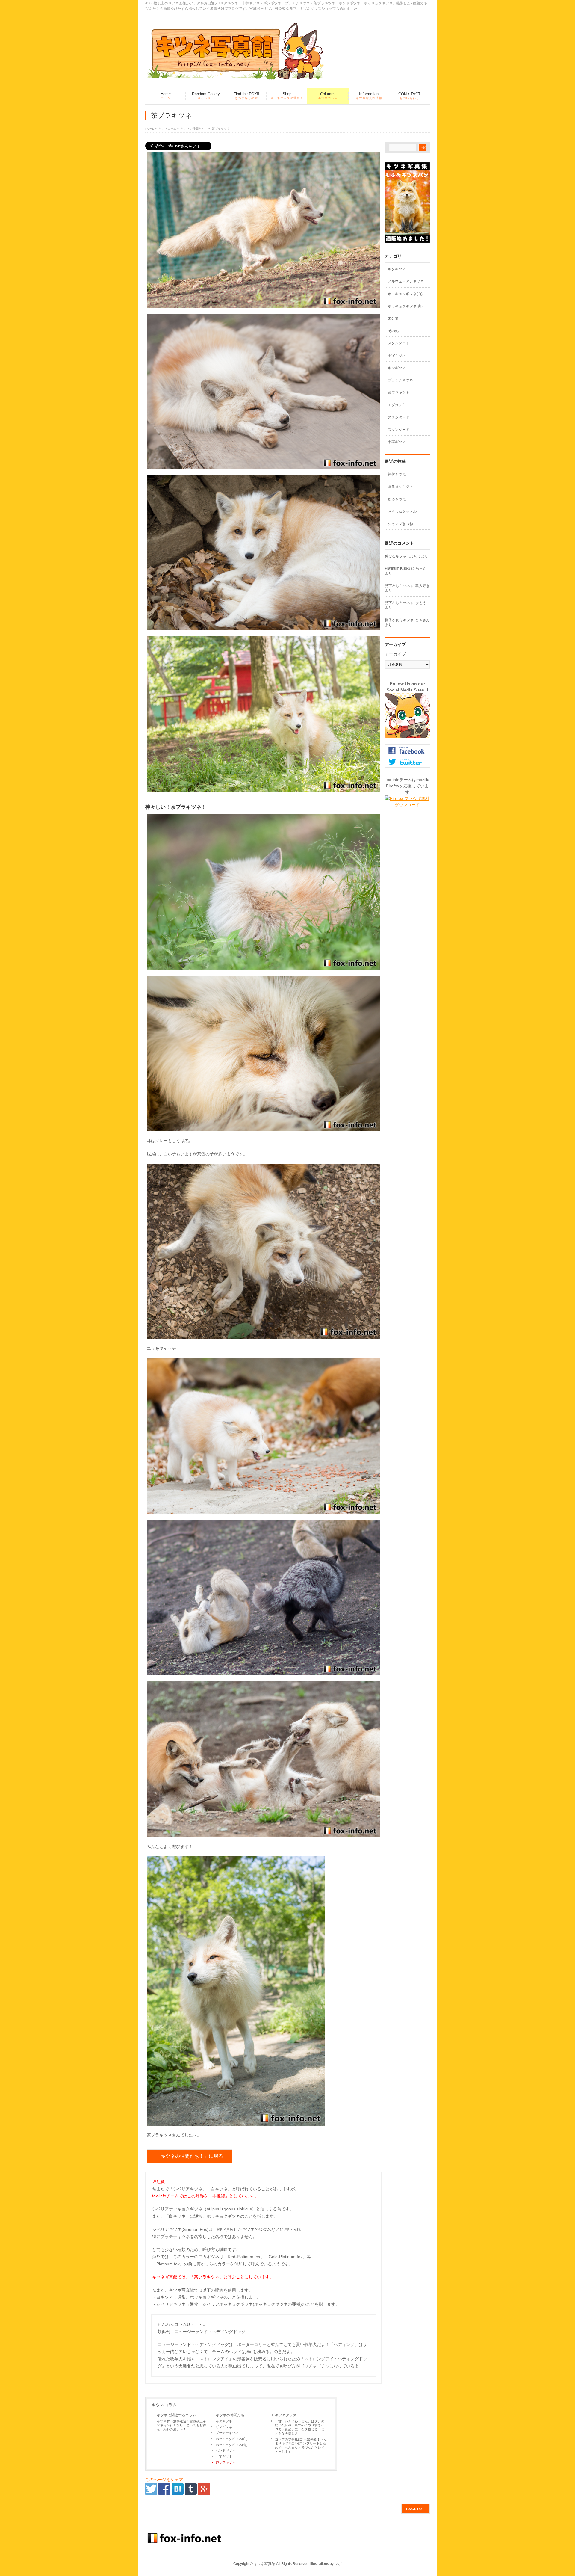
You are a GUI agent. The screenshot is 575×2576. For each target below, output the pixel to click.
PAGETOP (416, 2509)
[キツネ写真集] (407, 239)
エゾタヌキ (397, 405)
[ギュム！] (264, 1833)
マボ (338, 2564)
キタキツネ (224, 2421)
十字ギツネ (224, 2456)
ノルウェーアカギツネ (406, 281)
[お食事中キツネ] (264, 1510)
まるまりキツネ (400, 487)
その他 (393, 331)
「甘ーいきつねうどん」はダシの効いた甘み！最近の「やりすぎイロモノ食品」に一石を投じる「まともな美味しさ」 (300, 2427)
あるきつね (397, 499)
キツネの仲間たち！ (194, 129)
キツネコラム (167, 129)
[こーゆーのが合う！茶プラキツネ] (264, 788)
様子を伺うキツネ (399, 620)
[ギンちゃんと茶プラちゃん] (264, 1671)
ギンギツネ (224, 2427)
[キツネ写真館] (235, 74)
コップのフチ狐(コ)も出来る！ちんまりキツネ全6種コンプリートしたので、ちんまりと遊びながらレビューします (301, 2446)
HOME (150, 129)
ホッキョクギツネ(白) (232, 2439)
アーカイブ (395, 654)
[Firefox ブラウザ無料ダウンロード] (407, 805)
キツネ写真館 (264, 2564)
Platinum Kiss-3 (398, 568)
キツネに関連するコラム (176, 2415)
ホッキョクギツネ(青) (232, 2445)
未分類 (393, 318)
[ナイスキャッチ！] (264, 1335)
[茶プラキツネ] (178, 2492)
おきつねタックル (402, 511)
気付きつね (397, 474)
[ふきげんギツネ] (264, 1127)
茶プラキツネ (226, 2462)
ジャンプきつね (400, 524)
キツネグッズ (286, 2415)
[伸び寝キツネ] (264, 466)
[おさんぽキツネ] (236, 2122)
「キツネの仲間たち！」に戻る (190, 2156)
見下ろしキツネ (397, 586)
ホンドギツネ (226, 2450)
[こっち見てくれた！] (264, 626)
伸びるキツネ (396, 556)
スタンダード (399, 343)
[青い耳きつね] (264, 966)
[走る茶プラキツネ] (264, 304)
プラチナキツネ (227, 2433)
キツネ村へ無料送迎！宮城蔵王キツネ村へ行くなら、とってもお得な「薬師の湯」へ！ (181, 2425)
